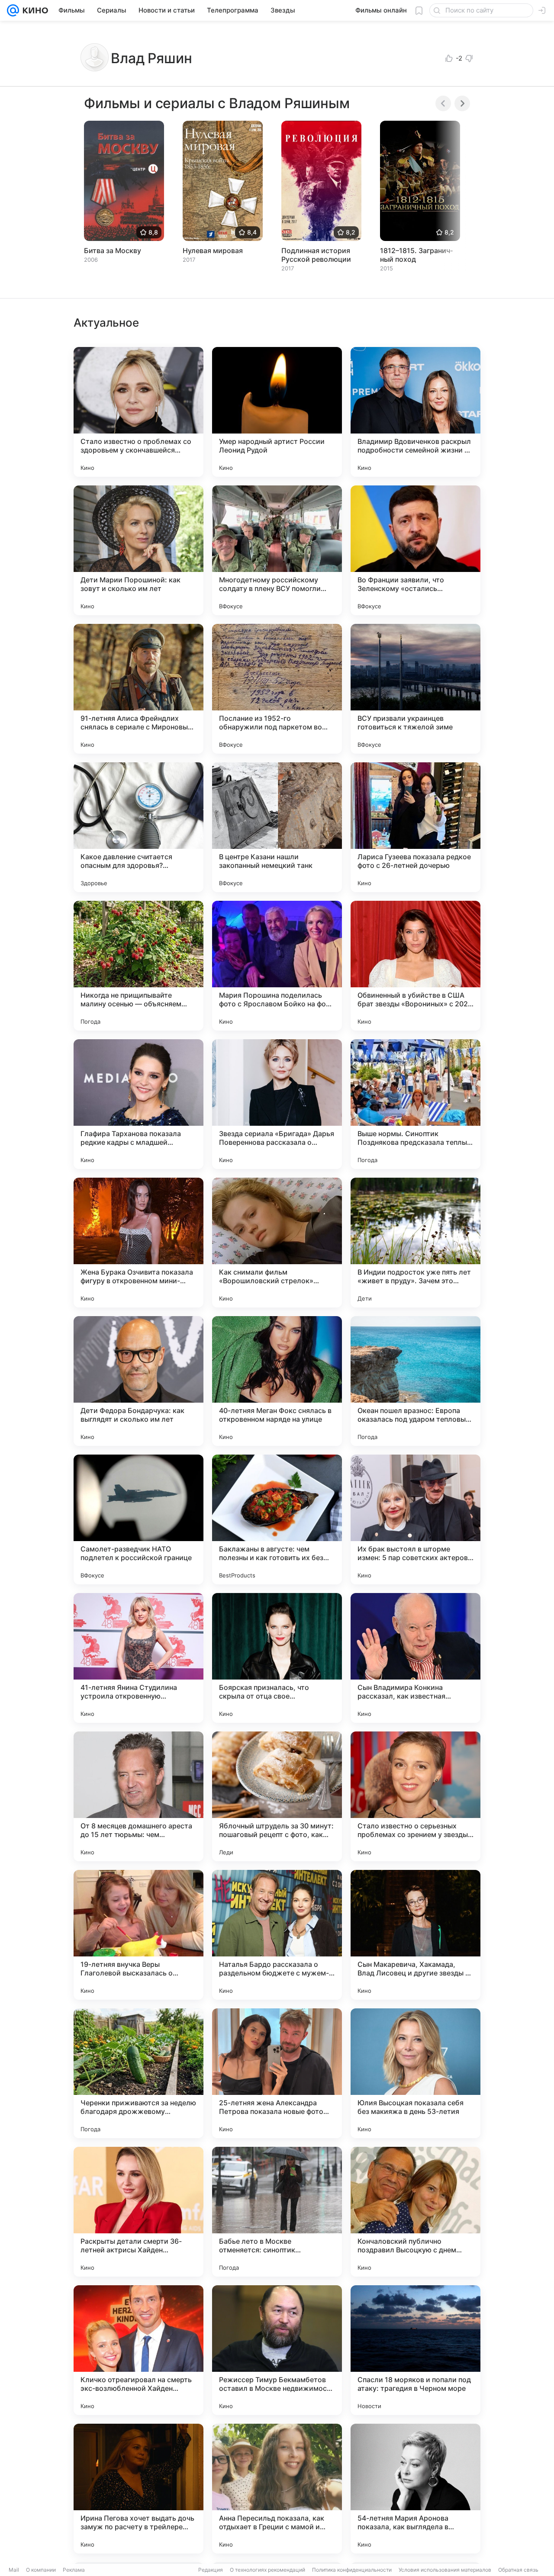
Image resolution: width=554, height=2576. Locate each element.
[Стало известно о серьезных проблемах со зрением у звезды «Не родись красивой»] (415, 1796)
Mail (14, 2570)
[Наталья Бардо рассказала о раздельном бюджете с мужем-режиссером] (277, 1935)
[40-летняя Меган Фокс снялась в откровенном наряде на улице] (277, 1381)
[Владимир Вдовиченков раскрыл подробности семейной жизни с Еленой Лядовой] (415, 412)
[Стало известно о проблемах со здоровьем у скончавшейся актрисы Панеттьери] (138, 412)
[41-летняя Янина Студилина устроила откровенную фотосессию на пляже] (138, 1658)
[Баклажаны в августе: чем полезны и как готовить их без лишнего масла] (277, 1519)
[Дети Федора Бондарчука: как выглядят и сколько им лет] (138, 1381)
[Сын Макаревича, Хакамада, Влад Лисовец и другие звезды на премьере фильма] (415, 1935)
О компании (41, 2570)
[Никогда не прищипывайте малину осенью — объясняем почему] (138, 966)
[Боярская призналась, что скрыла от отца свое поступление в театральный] (277, 1658)
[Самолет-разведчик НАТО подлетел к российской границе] (138, 1519)
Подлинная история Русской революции (316, 255)
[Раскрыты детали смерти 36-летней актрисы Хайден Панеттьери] (138, 2212)
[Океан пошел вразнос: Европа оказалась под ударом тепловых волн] (415, 1381)
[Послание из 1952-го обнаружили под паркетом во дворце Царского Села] (277, 689)
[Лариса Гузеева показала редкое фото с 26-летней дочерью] (415, 827)
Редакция (211, 2570)
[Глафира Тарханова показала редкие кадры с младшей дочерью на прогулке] (138, 1104)
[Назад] (443, 103)
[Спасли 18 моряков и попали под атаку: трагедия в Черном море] (415, 2350)
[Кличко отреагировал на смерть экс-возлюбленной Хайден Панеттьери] (138, 2350)
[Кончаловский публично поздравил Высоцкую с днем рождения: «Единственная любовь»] (415, 2212)
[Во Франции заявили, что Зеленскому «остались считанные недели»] (415, 550)
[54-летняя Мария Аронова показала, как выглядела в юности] (415, 2489)
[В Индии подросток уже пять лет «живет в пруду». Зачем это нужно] (415, 1243)
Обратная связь (518, 2570)
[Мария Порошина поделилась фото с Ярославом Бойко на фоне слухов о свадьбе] (277, 966)
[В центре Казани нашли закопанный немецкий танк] (277, 827)
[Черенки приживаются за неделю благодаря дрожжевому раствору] (138, 2073)
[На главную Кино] (34, 10)
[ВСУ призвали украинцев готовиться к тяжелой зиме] (415, 689)
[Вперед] (462, 103)
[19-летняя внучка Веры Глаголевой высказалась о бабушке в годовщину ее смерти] (138, 1935)
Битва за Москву (113, 251)
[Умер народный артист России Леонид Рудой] (277, 412)
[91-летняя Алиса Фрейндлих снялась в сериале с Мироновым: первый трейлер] (138, 689)
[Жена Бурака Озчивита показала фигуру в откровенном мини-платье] (138, 1243)
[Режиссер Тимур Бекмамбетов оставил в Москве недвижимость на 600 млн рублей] (277, 2350)
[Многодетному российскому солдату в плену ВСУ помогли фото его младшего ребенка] (277, 550)
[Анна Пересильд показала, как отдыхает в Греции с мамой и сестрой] (277, 2489)
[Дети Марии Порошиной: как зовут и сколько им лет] (138, 550)
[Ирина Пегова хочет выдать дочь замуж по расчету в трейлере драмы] (138, 2489)
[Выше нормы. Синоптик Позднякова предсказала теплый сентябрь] (415, 1104)
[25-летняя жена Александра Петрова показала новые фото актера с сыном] (277, 2073)
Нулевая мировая (213, 251)
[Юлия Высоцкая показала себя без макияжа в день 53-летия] (415, 2073)
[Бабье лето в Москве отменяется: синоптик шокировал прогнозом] (277, 2212)
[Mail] (13, 10)
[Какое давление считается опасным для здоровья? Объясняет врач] (138, 827)
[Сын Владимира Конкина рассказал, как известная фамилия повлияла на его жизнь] (415, 1658)
